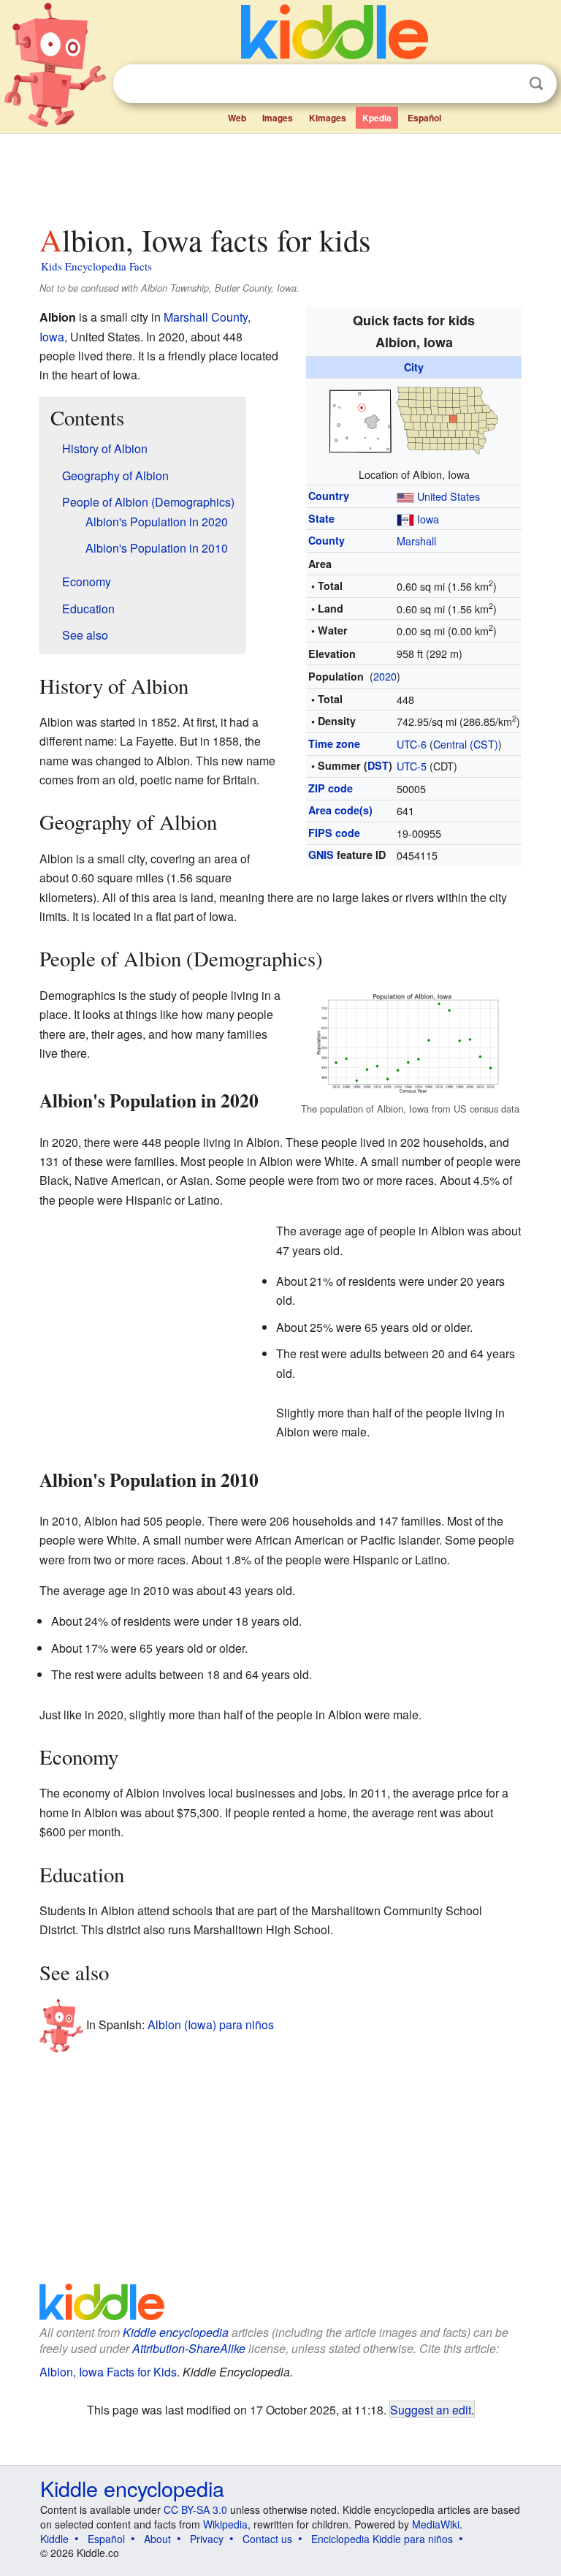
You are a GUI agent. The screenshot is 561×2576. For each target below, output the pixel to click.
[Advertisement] (281, 175)
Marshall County (206, 317)
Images (278, 118)
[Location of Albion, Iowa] (414, 420)
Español (424, 118)
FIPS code (334, 833)
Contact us (267, 2539)
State (321, 518)
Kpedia (377, 118)
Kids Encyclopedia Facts (96, 266)
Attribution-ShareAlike (189, 2348)
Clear (506, 84)
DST (378, 765)
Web (237, 118)
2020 (385, 676)
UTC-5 (412, 766)
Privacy (207, 2539)
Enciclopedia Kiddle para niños (382, 2539)
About (157, 2539)
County (327, 540)
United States (449, 496)
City (414, 367)
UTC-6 (412, 744)
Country (329, 496)
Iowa (428, 519)
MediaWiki (436, 2524)
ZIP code (331, 788)
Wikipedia (225, 2524)
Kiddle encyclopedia (176, 2332)
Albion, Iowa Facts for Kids (108, 2372)
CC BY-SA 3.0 (195, 2509)
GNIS (321, 855)
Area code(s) (340, 810)
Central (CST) (466, 744)
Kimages (328, 118)
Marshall (416, 541)
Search (536, 84)
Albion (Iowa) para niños (211, 2024)
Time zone (334, 743)
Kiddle (54, 2539)
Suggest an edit (431, 2409)
